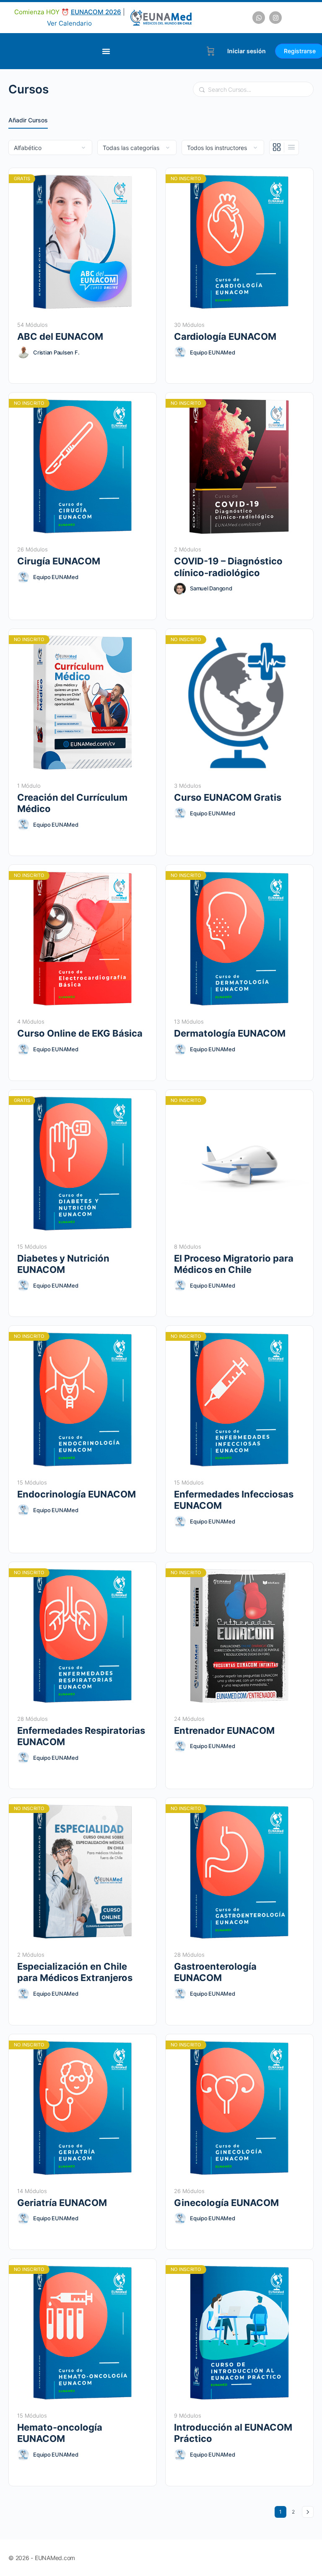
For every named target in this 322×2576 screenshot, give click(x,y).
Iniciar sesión (247, 51)
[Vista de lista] (291, 147)
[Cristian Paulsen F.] (23, 352)
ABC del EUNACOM (60, 336)
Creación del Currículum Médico (72, 803)
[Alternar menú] (106, 51)
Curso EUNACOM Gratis (228, 797)
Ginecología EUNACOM (226, 2203)
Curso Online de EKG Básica (80, 1033)
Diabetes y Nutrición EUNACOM (63, 1264)
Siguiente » (308, 2512)
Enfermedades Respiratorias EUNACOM (81, 1736)
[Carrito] (211, 51)
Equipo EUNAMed (213, 352)
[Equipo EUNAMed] (180, 352)
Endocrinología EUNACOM (77, 1494)
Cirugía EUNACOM (59, 561)
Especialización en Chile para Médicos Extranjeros (75, 1972)
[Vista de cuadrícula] (277, 147)
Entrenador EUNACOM (224, 1730)
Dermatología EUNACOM (230, 1033)
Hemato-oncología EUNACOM (60, 2433)
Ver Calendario (69, 23)
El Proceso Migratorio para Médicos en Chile (234, 1264)
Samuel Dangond (211, 588)
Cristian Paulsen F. (56, 352)
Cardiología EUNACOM (225, 336)
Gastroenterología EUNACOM (215, 1972)
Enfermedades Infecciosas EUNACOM (234, 1500)
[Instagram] (275, 18)
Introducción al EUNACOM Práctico (233, 2433)
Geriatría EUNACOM (62, 2203)
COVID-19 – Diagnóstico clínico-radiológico (228, 567)
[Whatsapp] (259, 18)
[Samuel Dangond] (180, 589)
